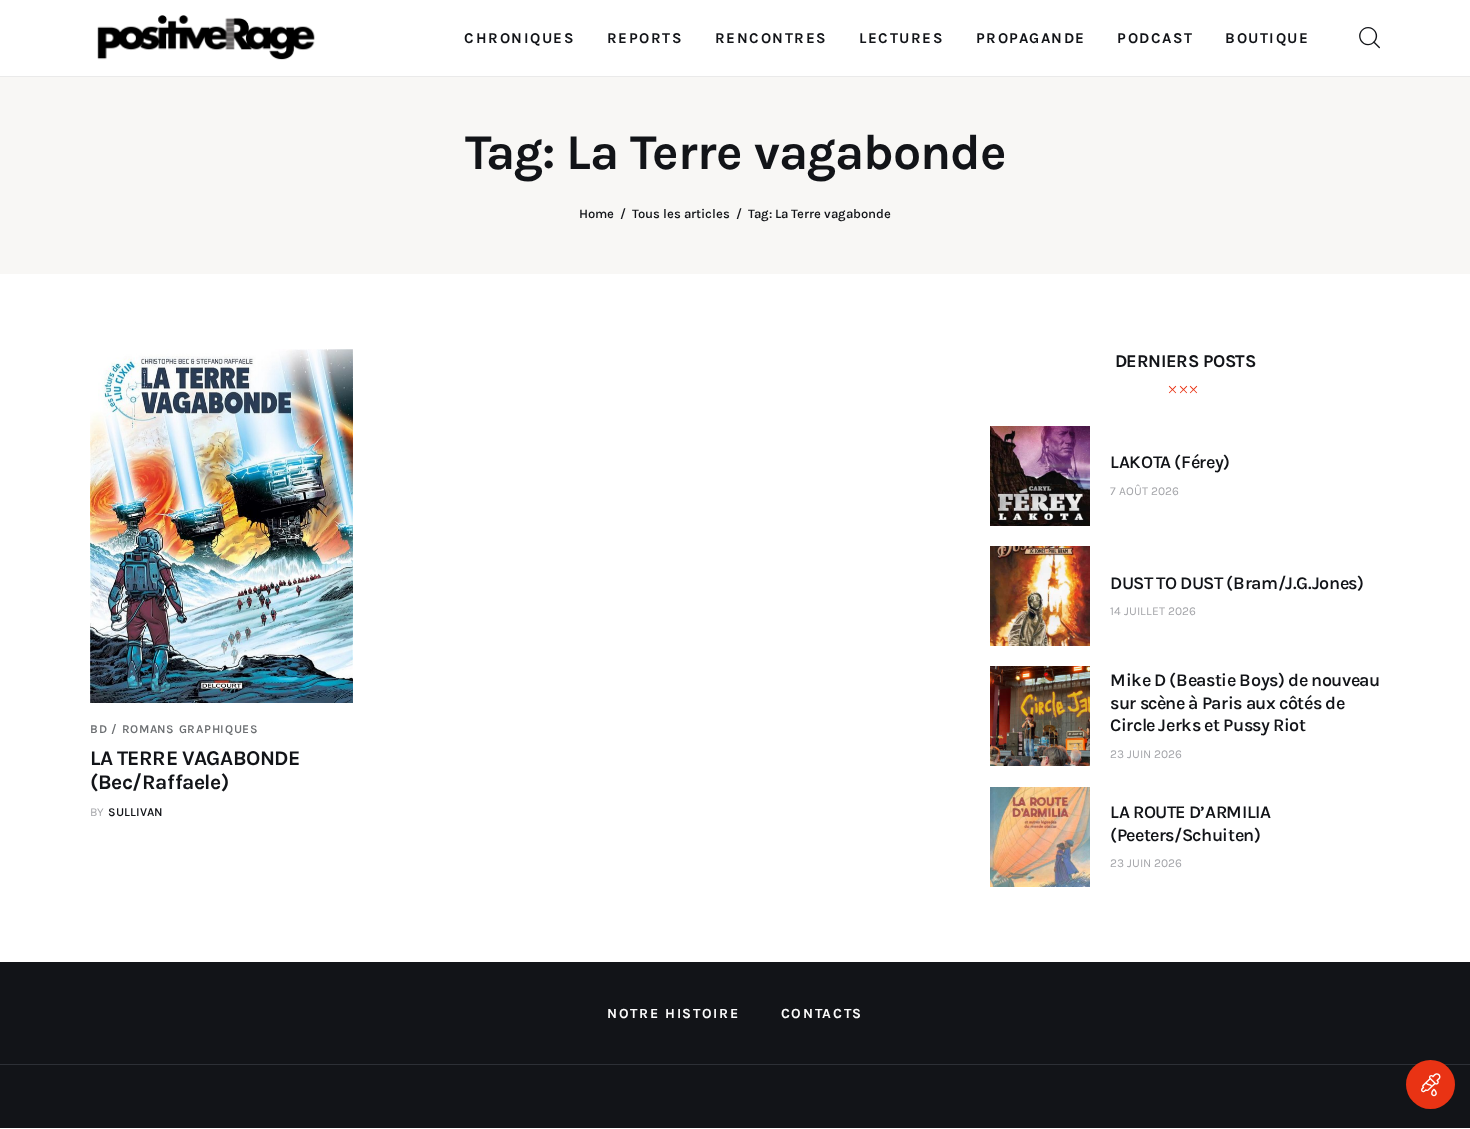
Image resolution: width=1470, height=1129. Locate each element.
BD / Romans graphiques (174, 729)
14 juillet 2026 (1153, 611)
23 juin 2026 (1146, 754)
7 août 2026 (1144, 491)
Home (596, 213)
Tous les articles (681, 213)
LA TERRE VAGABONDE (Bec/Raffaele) (194, 770)
